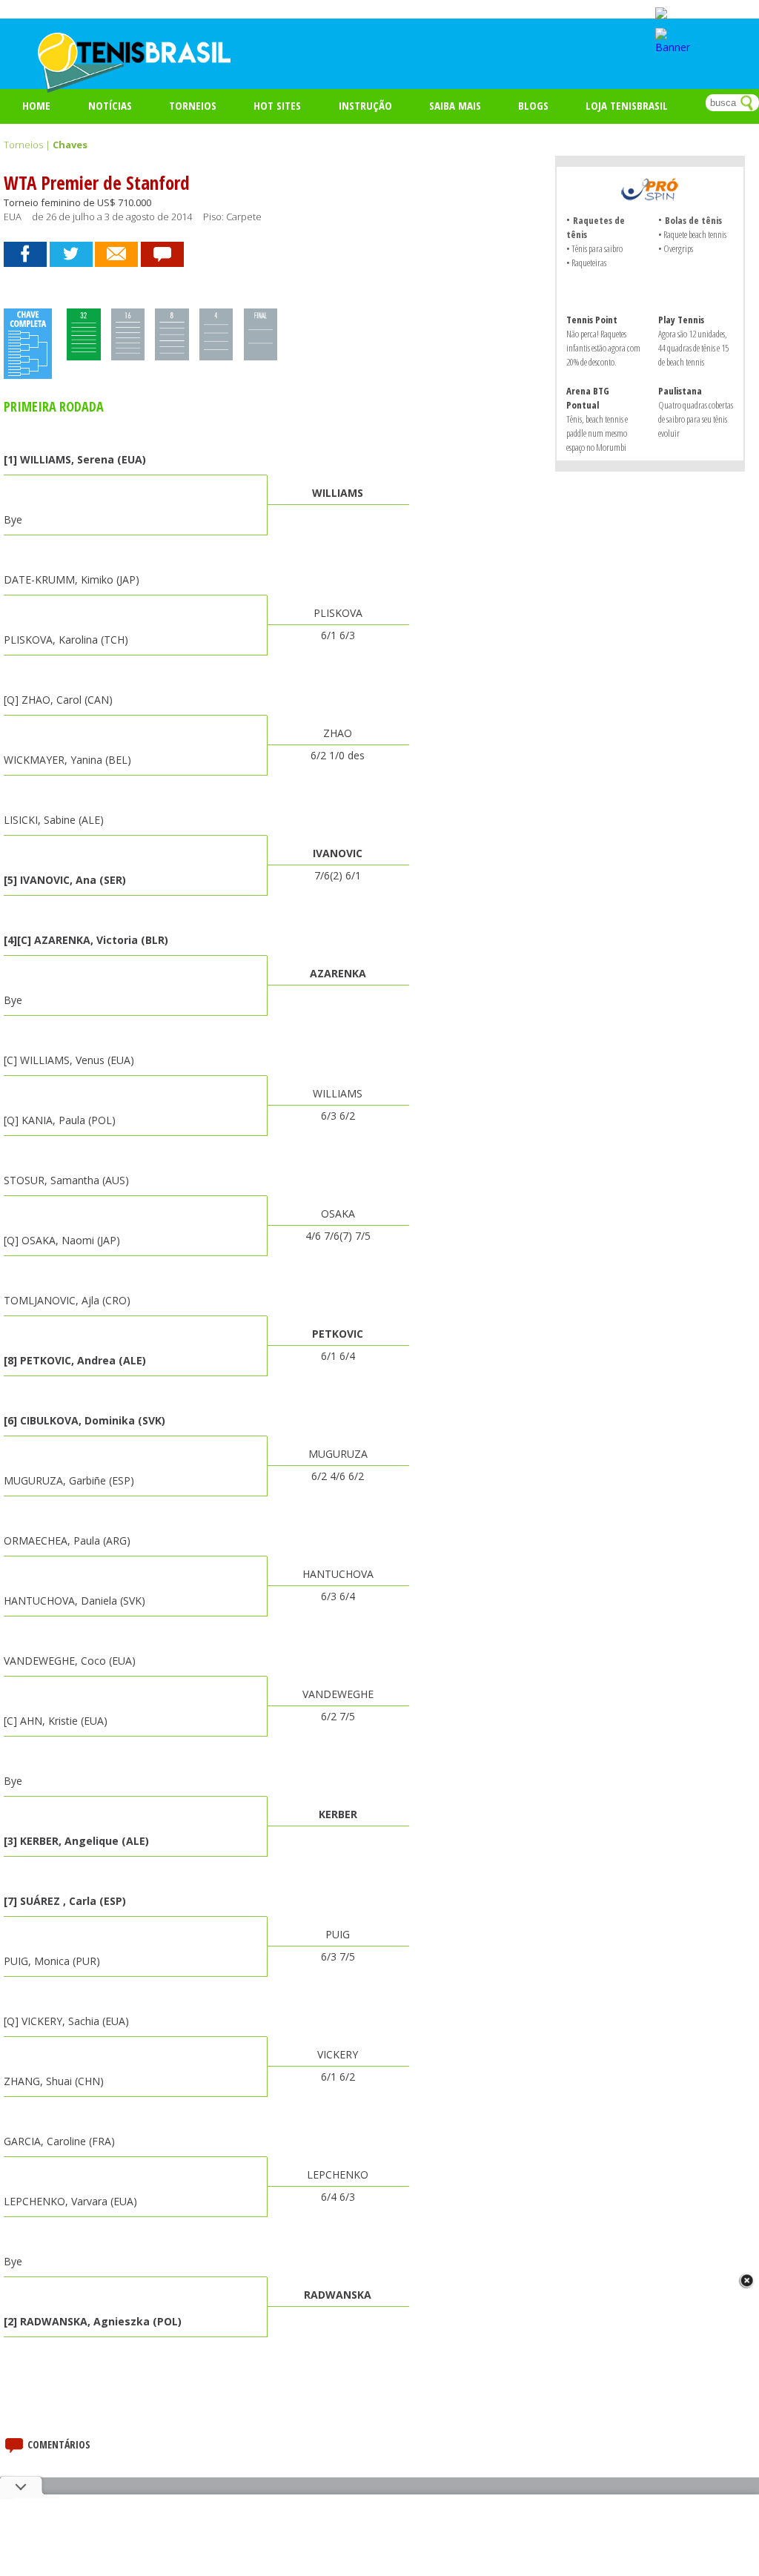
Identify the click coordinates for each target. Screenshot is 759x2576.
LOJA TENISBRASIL (627, 105)
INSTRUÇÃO (365, 105)
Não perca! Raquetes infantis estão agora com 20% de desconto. (603, 348)
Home (36, 105)
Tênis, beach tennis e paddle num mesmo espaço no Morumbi (597, 433)
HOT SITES (277, 105)
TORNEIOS (193, 105)
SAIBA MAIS (455, 105)
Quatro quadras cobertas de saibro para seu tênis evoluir (696, 419)
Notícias (110, 105)
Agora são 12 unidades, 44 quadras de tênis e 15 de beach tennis (693, 348)
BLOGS (533, 105)
